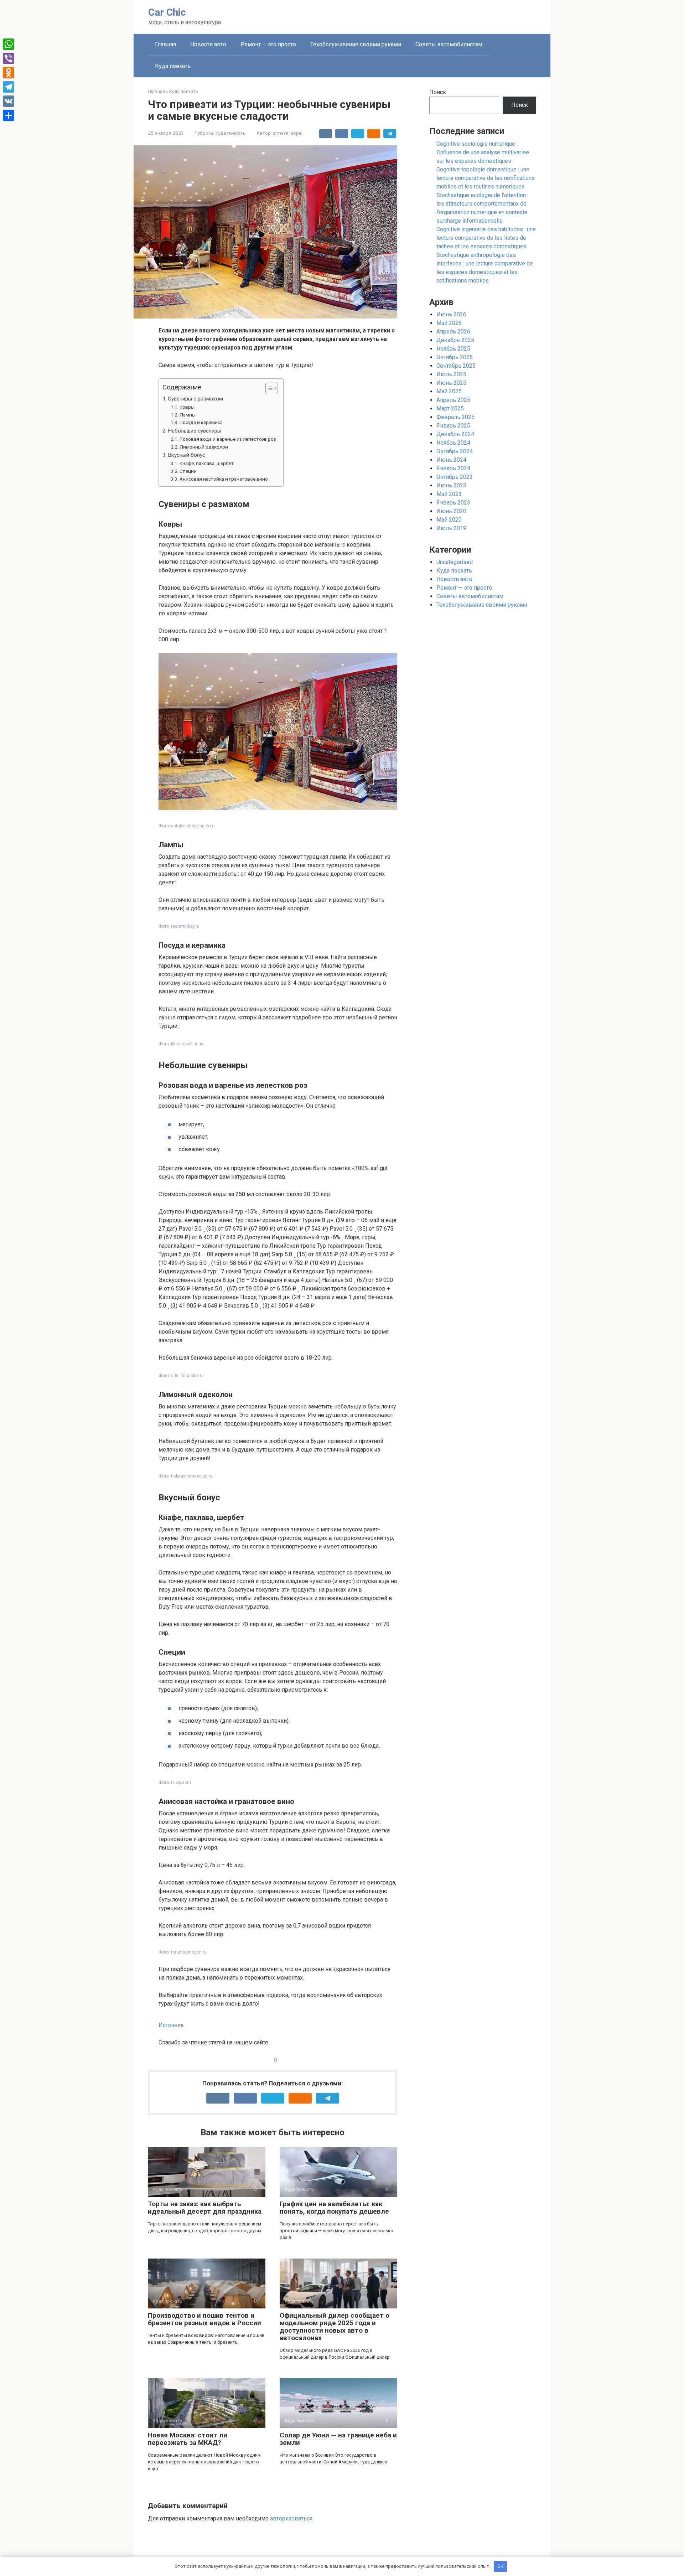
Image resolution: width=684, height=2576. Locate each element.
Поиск (438, 92)
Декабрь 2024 (455, 434)
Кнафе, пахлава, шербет (207, 463)
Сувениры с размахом (195, 399)
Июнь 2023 (451, 485)
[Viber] (9, 58)
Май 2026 (449, 323)
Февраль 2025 (455, 417)
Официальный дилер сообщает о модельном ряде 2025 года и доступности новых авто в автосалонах (335, 2327)
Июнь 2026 (451, 314)
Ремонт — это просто (268, 44)
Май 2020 (449, 520)
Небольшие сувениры (195, 431)
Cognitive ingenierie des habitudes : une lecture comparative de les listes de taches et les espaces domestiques (486, 238)
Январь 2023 (453, 503)
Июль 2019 (451, 528)
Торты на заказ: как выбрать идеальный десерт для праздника (205, 2208)
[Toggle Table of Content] (268, 388)
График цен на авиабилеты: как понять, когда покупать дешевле (334, 2208)
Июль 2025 (451, 374)
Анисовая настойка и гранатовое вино (224, 479)
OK (500, 2566)
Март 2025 (450, 408)
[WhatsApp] (9, 44)
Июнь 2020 (451, 511)
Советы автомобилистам (449, 44)
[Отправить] (9, 115)
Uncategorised (455, 562)
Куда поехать (173, 66)
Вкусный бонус (186, 455)
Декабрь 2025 (455, 340)
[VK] (9, 101)
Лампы (188, 415)
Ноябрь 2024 (453, 443)
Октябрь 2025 (455, 357)
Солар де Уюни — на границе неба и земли (338, 2439)
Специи (188, 471)
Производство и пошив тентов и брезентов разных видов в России (204, 2319)
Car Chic (167, 12)
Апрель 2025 (453, 400)
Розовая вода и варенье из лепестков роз (228, 439)
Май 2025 (449, 391)
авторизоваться (291, 2518)
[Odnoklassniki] (9, 73)
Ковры (187, 407)
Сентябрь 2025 (456, 366)
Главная (165, 44)
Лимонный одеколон (204, 447)
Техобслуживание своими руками (356, 44)
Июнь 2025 (451, 383)
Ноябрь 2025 (453, 349)
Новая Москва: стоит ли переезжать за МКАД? (188, 2439)
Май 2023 (449, 494)
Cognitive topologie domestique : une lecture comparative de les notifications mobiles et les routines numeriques (486, 178)
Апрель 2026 (453, 332)
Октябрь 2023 (455, 477)
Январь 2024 (453, 468)
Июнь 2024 (451, 460)
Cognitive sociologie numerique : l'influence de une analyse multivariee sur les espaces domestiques (483, 152)
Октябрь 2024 (455, 451)
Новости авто (208, 44)
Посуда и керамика (201, 422)
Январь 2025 (453, 426)
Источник (171, 2025)
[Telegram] (9, 87)
